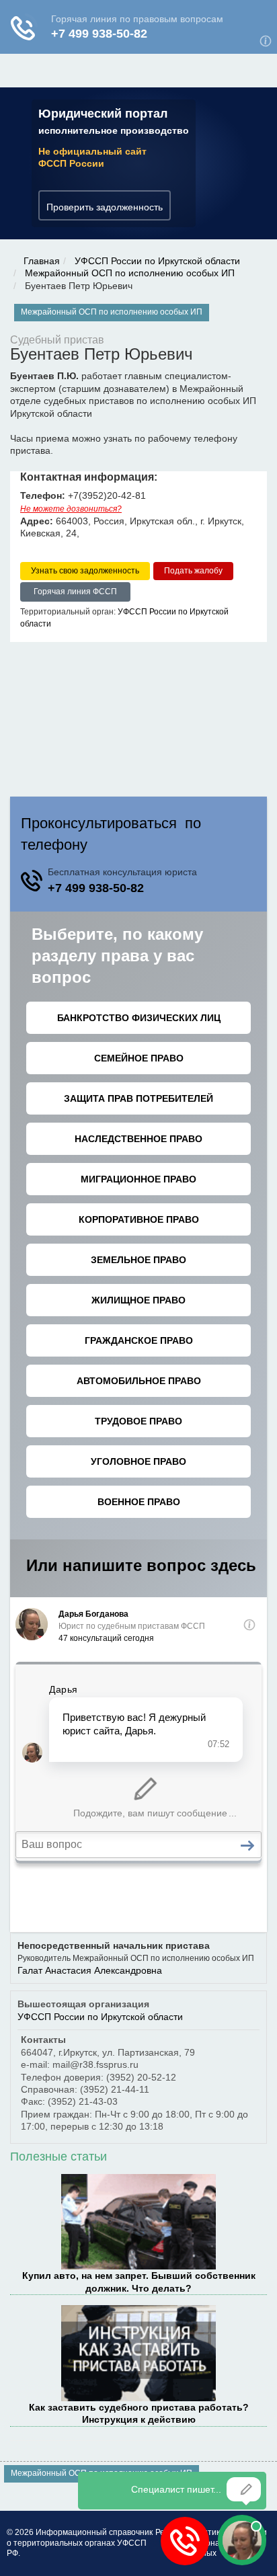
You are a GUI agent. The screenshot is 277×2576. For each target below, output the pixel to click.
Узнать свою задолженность (85, 571)
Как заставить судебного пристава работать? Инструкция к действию (139, 2413)
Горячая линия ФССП (75, 592)
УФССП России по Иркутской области (157, 261)
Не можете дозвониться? (71, 509)
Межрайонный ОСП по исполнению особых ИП (130, 273)
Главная (42, 261)
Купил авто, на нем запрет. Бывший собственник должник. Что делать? (139, 2282)
